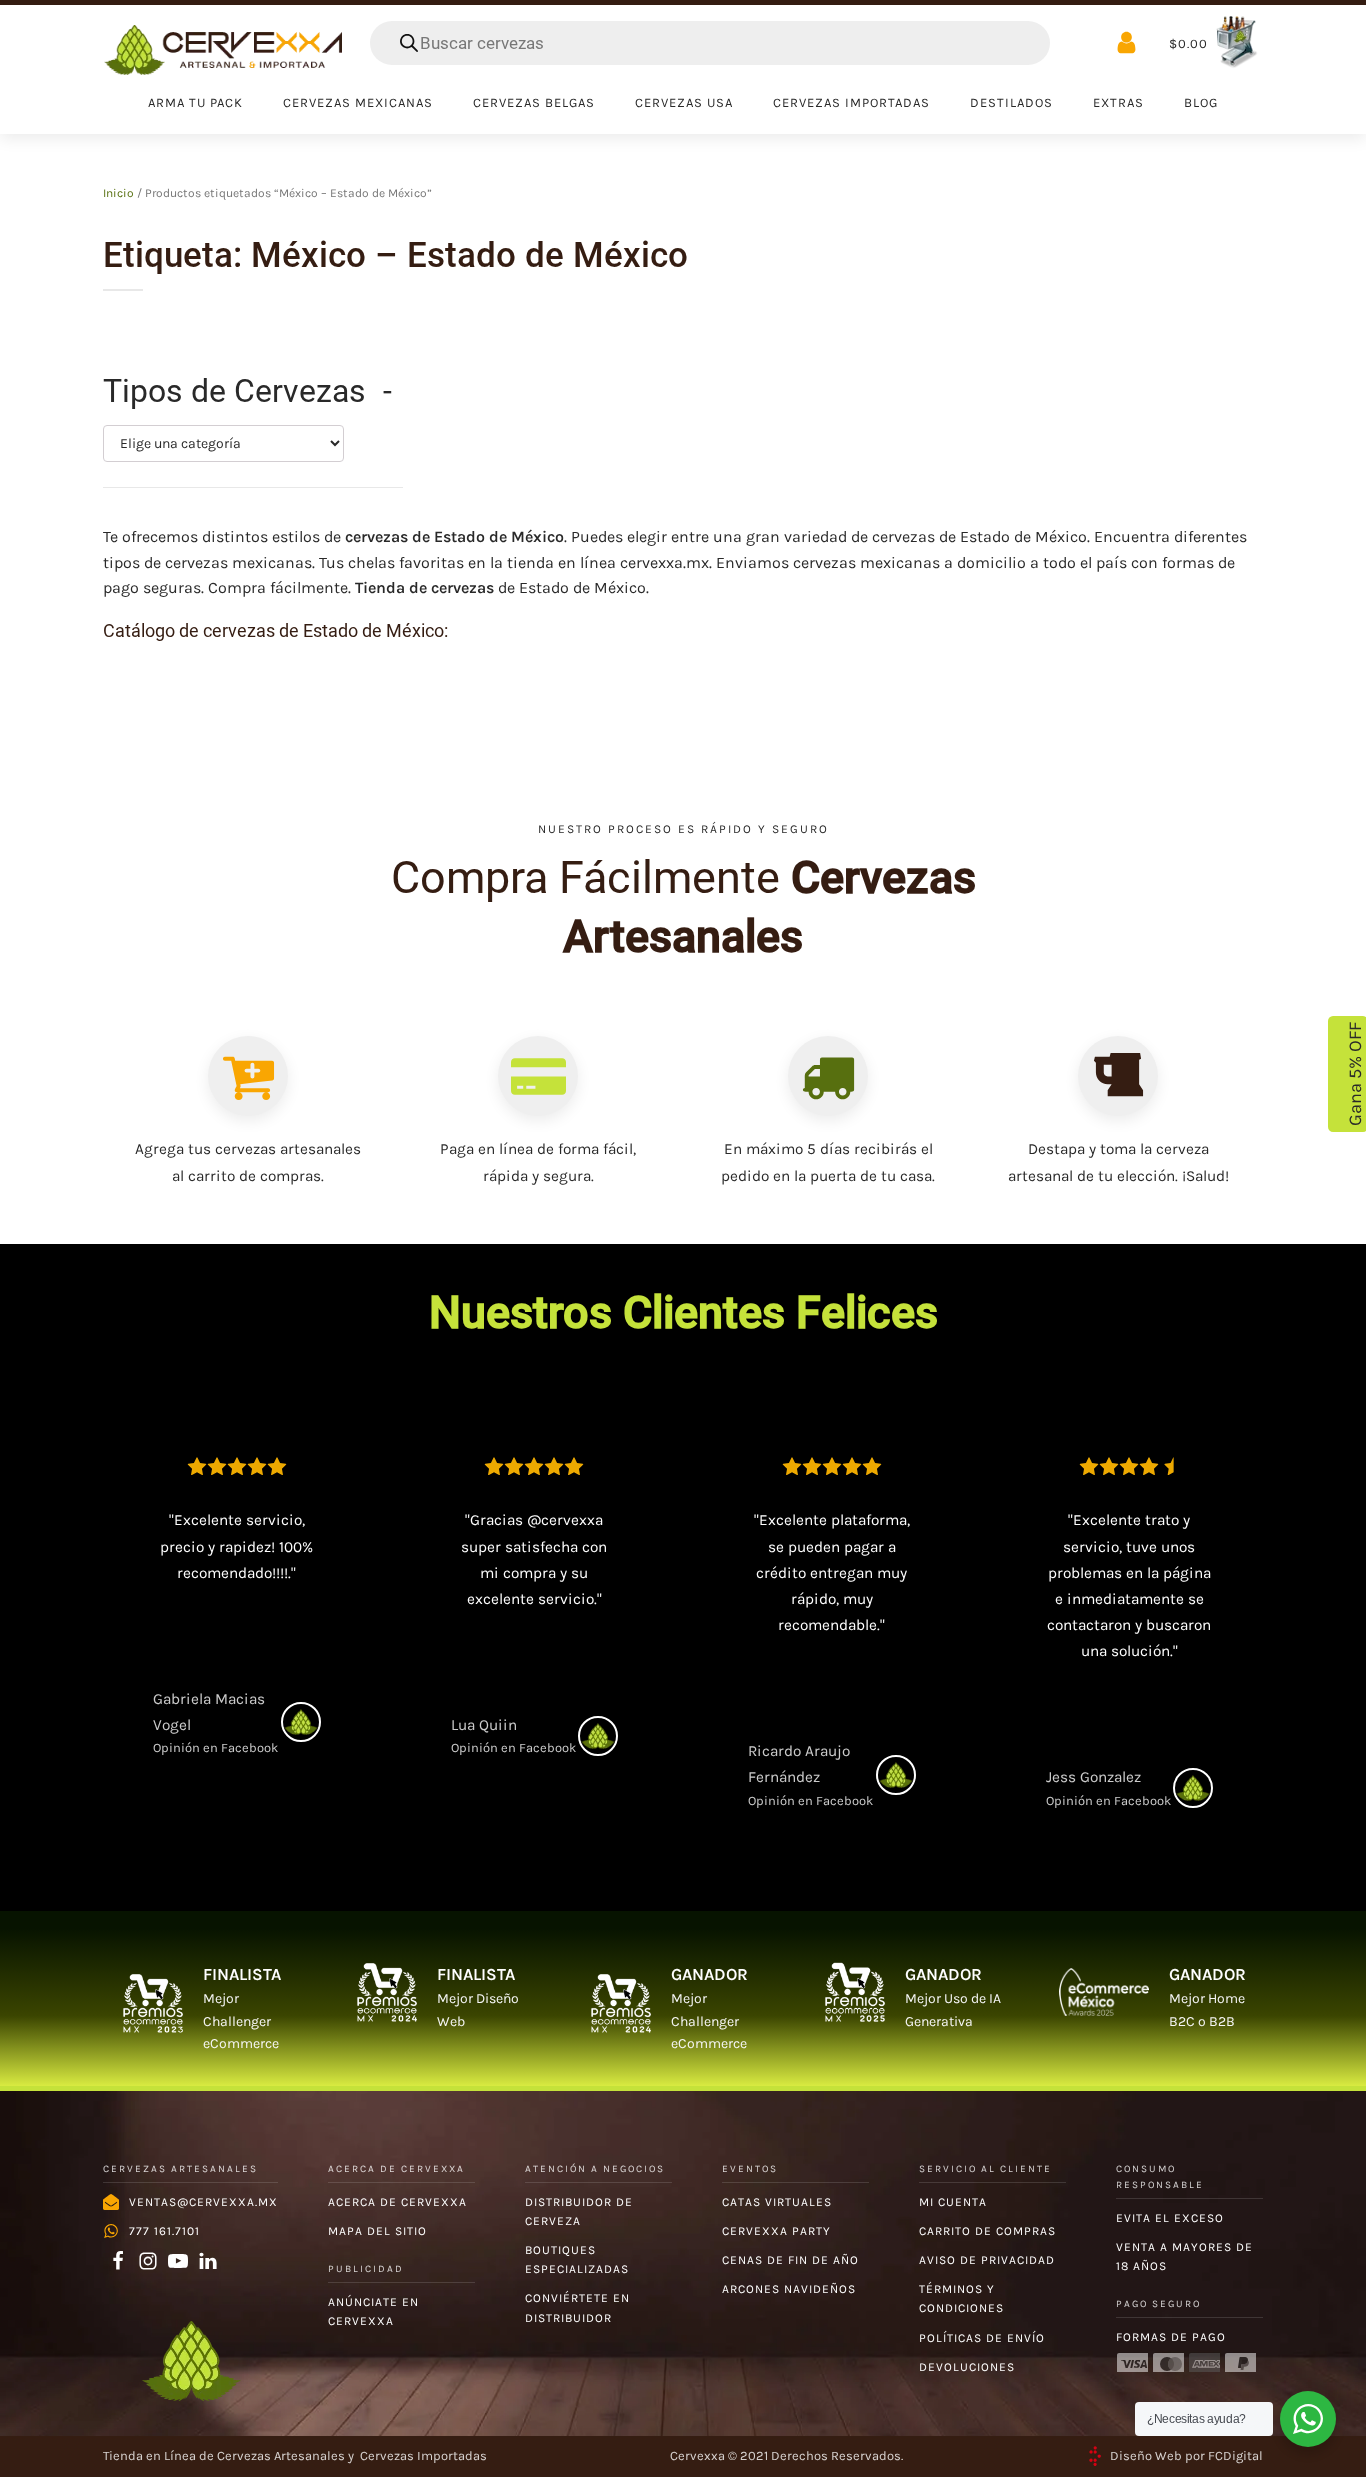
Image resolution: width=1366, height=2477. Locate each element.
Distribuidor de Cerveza (579, 2211)
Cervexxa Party (776, 2231)
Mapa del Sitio (377, 2231)
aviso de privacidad (987, 2260)
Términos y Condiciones (961, 2298)
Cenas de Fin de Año (790, 2260)
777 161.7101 (164, 2231)
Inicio (118, 193)
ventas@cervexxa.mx (203, 2202)
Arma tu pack (195, 102)
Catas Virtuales (777, 2202)
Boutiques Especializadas (577, 2259)
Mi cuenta (953, 2202)
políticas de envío (982, 2338)
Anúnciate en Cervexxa (373, 2311)
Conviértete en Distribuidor (577, 2307)
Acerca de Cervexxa (397, 2202)
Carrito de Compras (987, 2231)
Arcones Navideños (789, 2289)
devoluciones (967, 2367)
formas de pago (1171, 2337)
